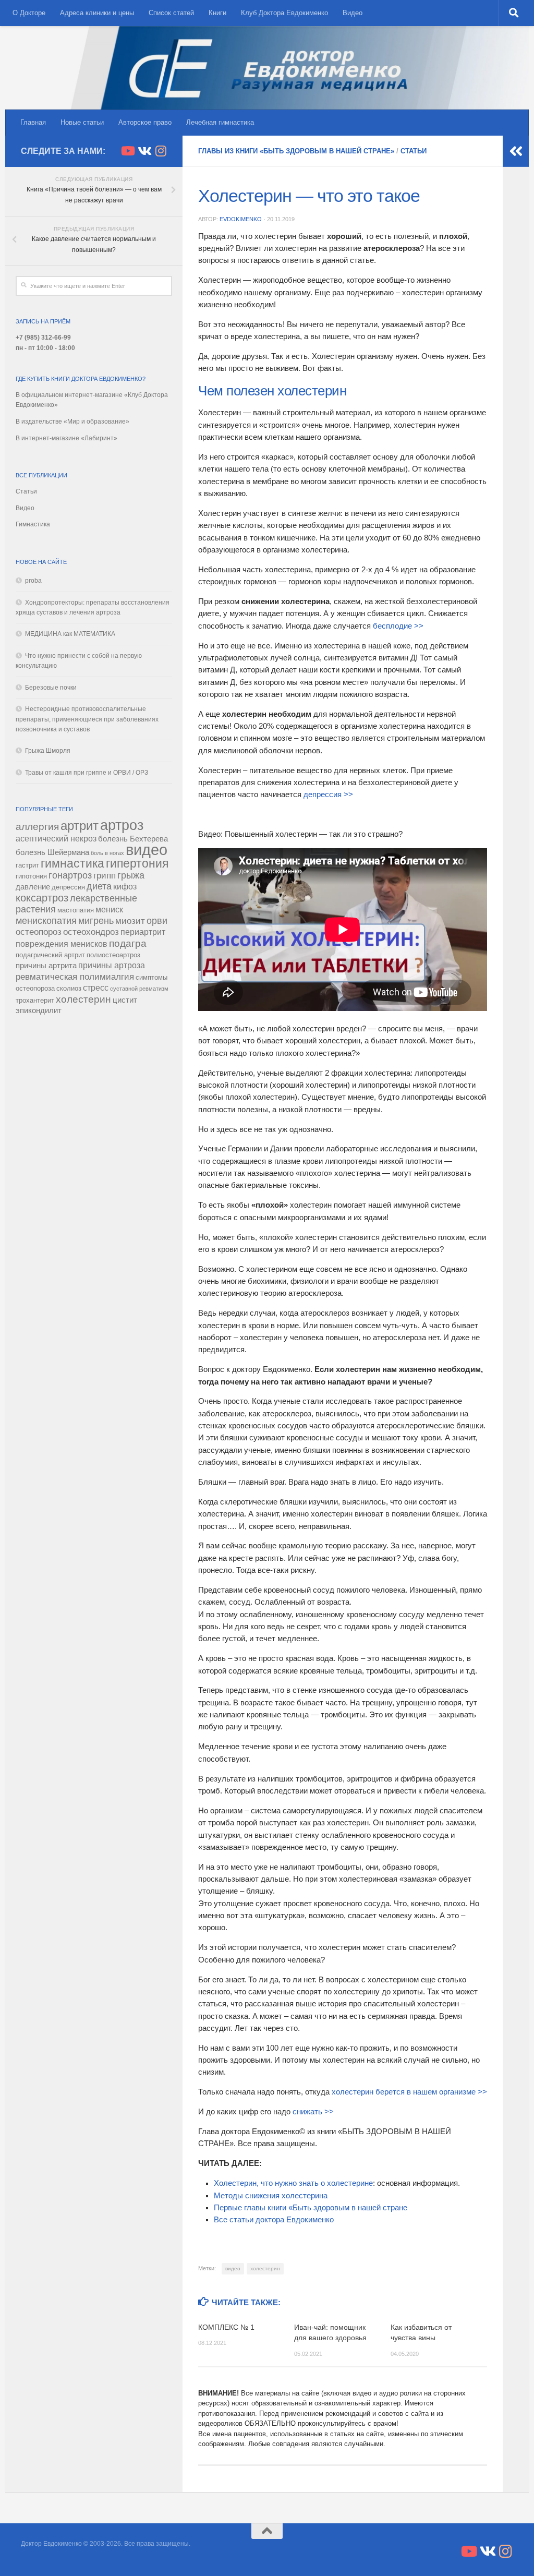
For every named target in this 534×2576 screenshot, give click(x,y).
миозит (130, 921)
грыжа (131, 875)
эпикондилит (39, 1010)
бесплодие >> (398, 626)
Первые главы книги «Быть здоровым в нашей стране (311, 2208)
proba (33, 581)
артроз (122, 825)
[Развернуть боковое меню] (516, 151)
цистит (125, 1000)
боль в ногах (107, 853)
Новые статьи (82, 122)
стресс (96, 988)
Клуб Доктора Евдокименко (284, 13)
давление (33, 887)
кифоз (125, 886)
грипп (105, 875)
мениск (109, 909)
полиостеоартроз (113, 955)
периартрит (143, 932)
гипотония (31, 876)
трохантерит (35, 1000)
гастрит (27, 865)
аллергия (37, 827)
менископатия (46, 921)
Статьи (414, 151)
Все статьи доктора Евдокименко (274, 2220)
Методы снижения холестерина (271, 2196)
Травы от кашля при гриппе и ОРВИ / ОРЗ (87, 773)
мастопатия (76, 910)
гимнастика (72, 864)
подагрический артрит (50, 955)
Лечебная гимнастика (220, 122)
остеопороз (39, 932)
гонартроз (70, 875)
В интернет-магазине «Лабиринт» (66, 438)
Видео (353, 13)
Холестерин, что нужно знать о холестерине (293, 2183)
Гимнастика (33, 524)
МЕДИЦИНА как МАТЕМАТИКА (70, 634)
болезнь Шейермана (52, 852)
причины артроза (112, 965)
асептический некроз (56, 838)
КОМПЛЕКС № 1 (226, 2327)
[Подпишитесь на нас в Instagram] (161, 151)
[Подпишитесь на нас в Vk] (144, 151)
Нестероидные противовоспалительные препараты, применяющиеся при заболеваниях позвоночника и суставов (87, 719)
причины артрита (46, 966)
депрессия (68, 887)
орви (157, 921)
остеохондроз (91, 932)
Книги (217, 13)
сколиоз (69, 988)
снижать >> (313, 2112)
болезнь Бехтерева (133, 839)
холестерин (265, 2268)
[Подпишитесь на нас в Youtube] (127, 151)
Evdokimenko (241, 219)
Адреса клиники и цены (97, 13)
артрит (80, 826)
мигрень (96, 921)
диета (99, 886)
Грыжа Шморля (48, 751)
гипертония (137, 863)
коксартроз (42, 898)
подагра (128, 943)
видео (233, 2268)
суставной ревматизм (139, 989)
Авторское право (145, 122)
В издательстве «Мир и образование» (72, 422)
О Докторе (29, 13)
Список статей (171, 13)
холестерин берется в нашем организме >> (409, 2092)
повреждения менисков (62, 944)
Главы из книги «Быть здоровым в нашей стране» (296, 151)
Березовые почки (51, 688)
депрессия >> (328, 795)
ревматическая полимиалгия (75, 977)
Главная (33, 122)
